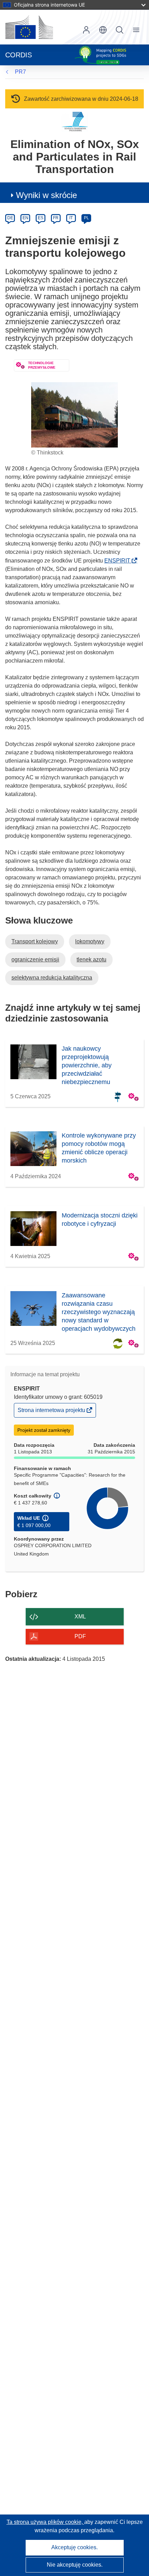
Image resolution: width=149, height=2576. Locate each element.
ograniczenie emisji (35, 959)
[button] (103, 30)
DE (10, 218)
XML (80, 1617)
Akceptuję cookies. (74, 2547)
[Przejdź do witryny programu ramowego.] (75, 121)
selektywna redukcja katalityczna (52, 978)
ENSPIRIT (119, 561)
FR (56, 218)
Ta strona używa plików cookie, (45, 2522)
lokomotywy (90, 941)
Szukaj (120, 30)
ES (41, 218)
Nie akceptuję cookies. (75, 2565)
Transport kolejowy (35, 941)
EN (25, 218)
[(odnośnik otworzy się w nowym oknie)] (29, 27)
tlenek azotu (91, 959)
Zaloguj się (86, 30)
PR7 (20, 72)
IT (71, 218)
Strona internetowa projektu (52, 1412)
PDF (80, 1636)
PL (86, 218)
